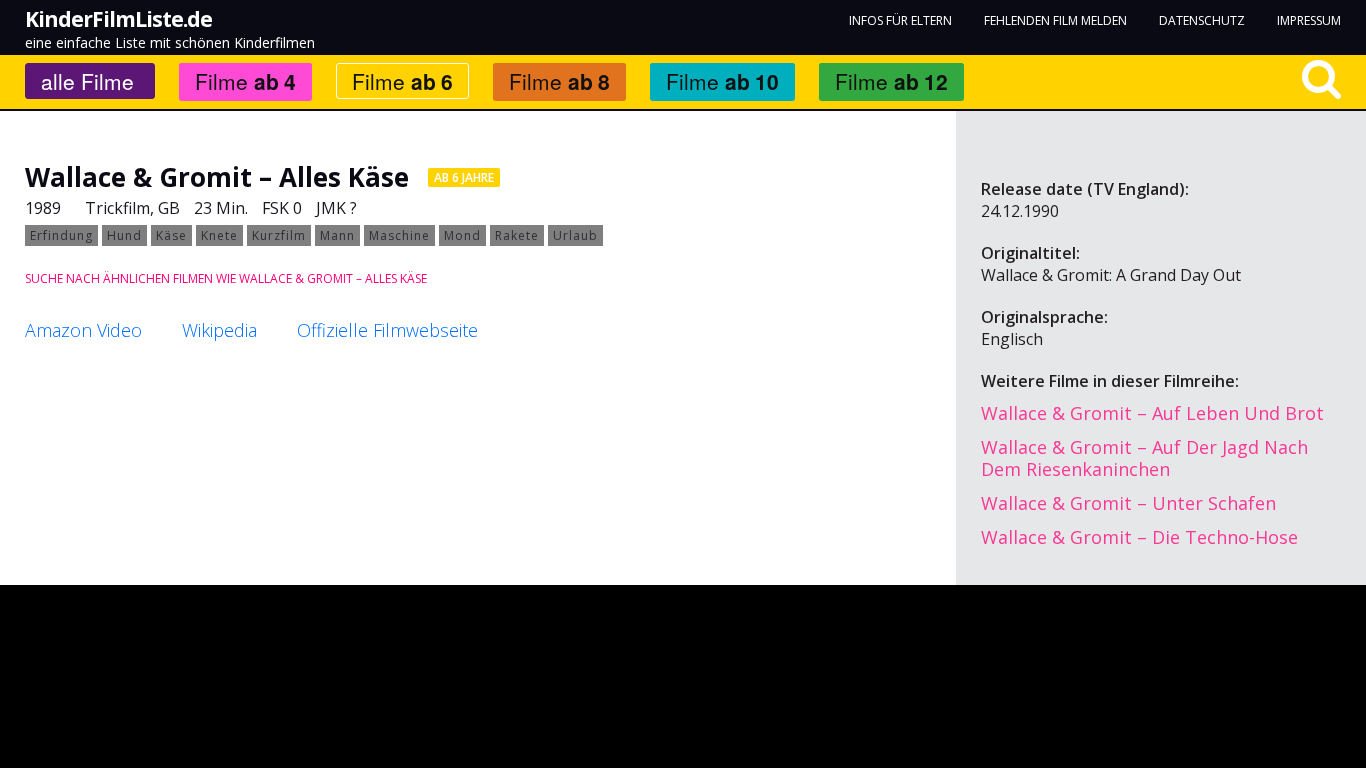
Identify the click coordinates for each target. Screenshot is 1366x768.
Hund (124, 235)
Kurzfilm (279, 235)
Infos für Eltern (900, 20)
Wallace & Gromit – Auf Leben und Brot (1152, 413)
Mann (337, 235)
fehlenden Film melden (1055, 20)
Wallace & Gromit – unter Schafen (1128, 503)
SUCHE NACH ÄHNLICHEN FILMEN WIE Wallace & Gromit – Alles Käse (226, 278)
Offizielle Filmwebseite (387, 330)
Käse (171, 235)
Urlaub (575, 235)
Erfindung (61, 235)
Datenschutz (1202, 20)
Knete (219, 235)
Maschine (399, 235)
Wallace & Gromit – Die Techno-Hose (1139, 537)
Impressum (1309, 20)
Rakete (517, 235)
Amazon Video (83, 330)
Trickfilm (117, 208)
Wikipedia (219, 330)
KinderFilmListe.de (118, 19)
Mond (462, 235)
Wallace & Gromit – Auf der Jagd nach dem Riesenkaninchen (1144, 458)
